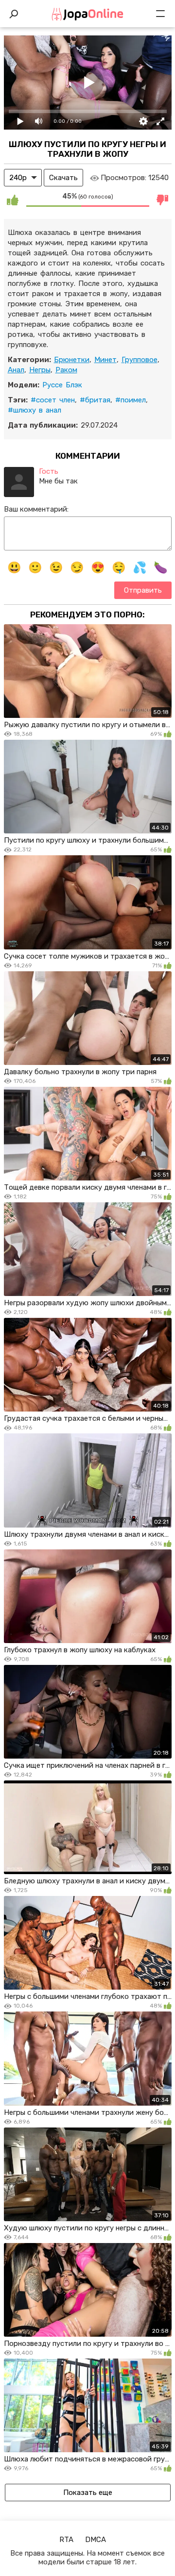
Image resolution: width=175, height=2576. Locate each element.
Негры (40, 370)
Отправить (143, 590)
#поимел (131, 400)
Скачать (63, 178)
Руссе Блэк (62, 385)
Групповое (140, 360)
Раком (66, 370)
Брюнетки (72, 360)
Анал (16, 370)
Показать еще (88, 2493)
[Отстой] (163, 200)
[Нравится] (13, 200)
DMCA (96, 2540)
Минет (105, 360)
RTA (66, 2540)
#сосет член (53, 400)
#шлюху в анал (35, 410)
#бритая (95, 400)
